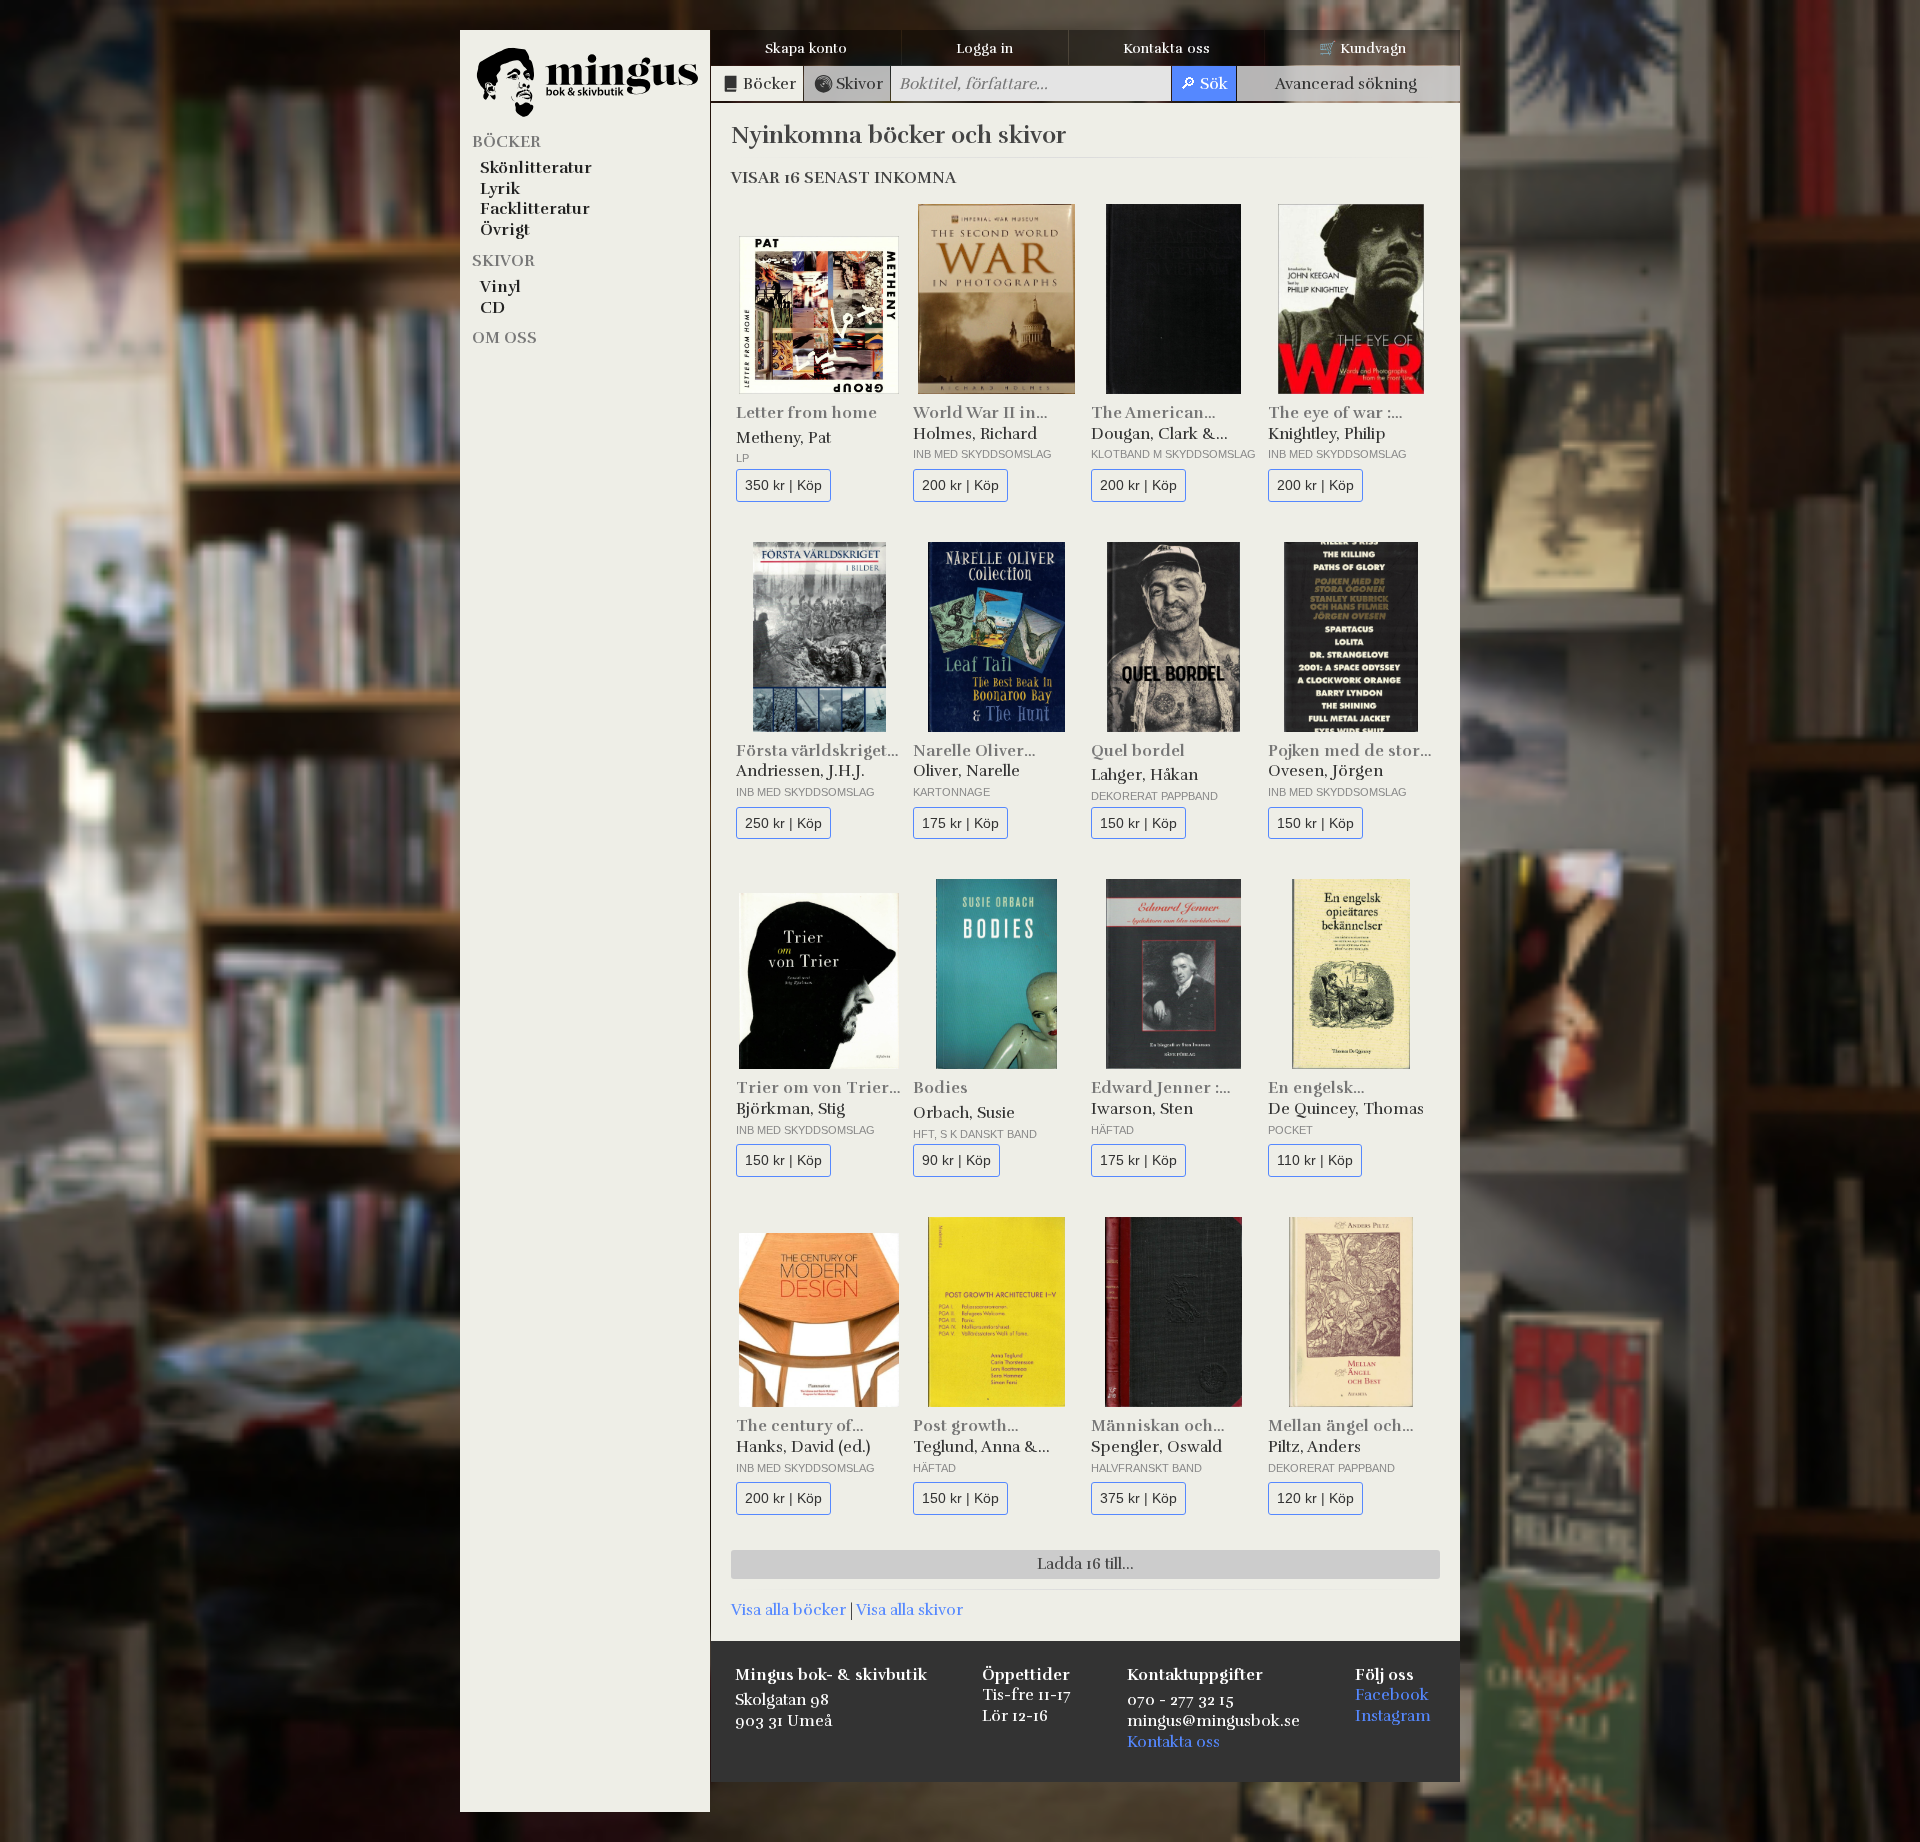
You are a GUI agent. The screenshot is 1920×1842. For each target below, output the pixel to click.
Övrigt (505, 230)
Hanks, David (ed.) (803, 1447)
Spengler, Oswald (1156, 1447)
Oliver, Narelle (966, 771)
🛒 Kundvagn (1362, 48)
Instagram (1393, 1716)
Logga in (984, 48)
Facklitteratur (535, 209)
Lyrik (500, 189)
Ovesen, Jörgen (1325, 771)
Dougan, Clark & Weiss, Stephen (1153, 434)
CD (492, 308)
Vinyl (500, 287)
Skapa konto (806, 48)
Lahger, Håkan (1144, 775)
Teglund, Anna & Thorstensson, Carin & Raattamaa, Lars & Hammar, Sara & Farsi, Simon (988, 1447)
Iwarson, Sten (1142, 1109)
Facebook (1392, 1695)
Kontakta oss (1166, 48)
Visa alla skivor (909, 1610)
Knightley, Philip (1327, 434)
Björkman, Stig (790, 1109)
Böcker (506, 142)
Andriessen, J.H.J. (800, 771)
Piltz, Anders (1314, 1447)
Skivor (503, 261)
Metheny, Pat (783, 438)
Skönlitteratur (536, 168)
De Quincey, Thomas (1346, 1109)
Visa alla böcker (788, 1610)
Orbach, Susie (964, 1113)
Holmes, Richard (975, 434)
